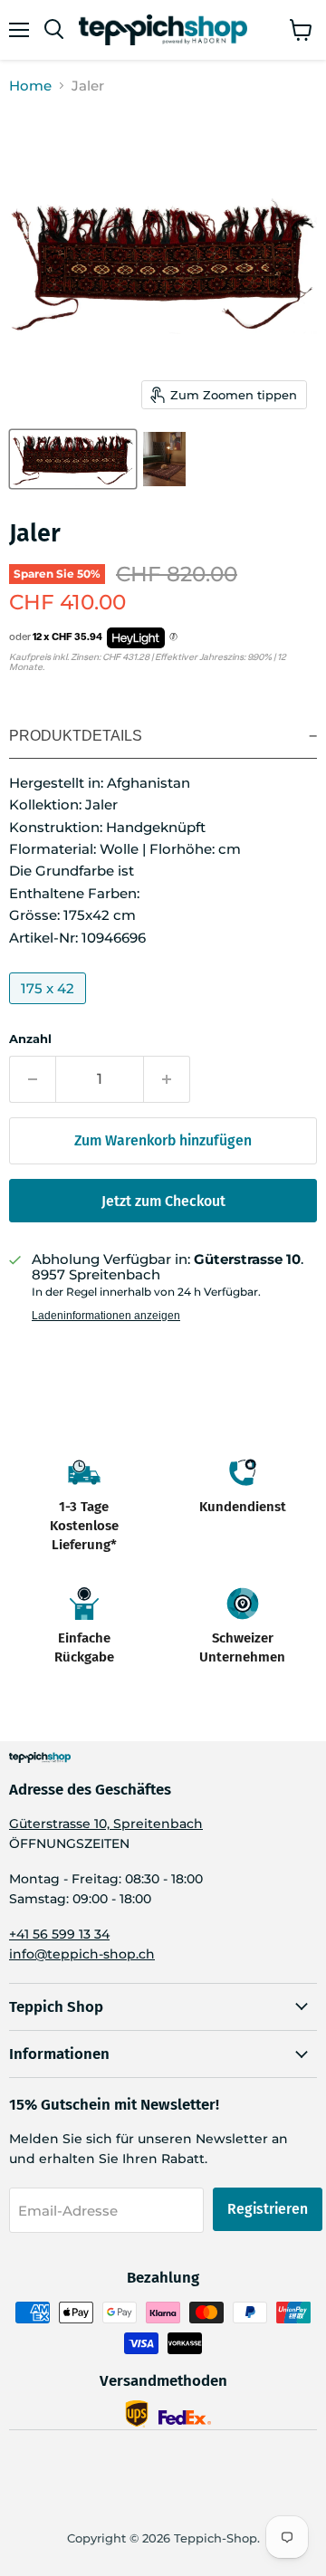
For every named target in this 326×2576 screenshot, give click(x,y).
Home (30, 86)
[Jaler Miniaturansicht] (73, 459)
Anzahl (30, 1039)
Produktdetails (76, 736)
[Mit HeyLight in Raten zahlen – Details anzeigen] (173, 637)
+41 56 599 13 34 (59, 1934)
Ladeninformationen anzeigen (106, 1316)
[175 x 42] (50, 1008)
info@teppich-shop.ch (82, 1954)
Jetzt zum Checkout (163, 1201)
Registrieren (268, 2209)
